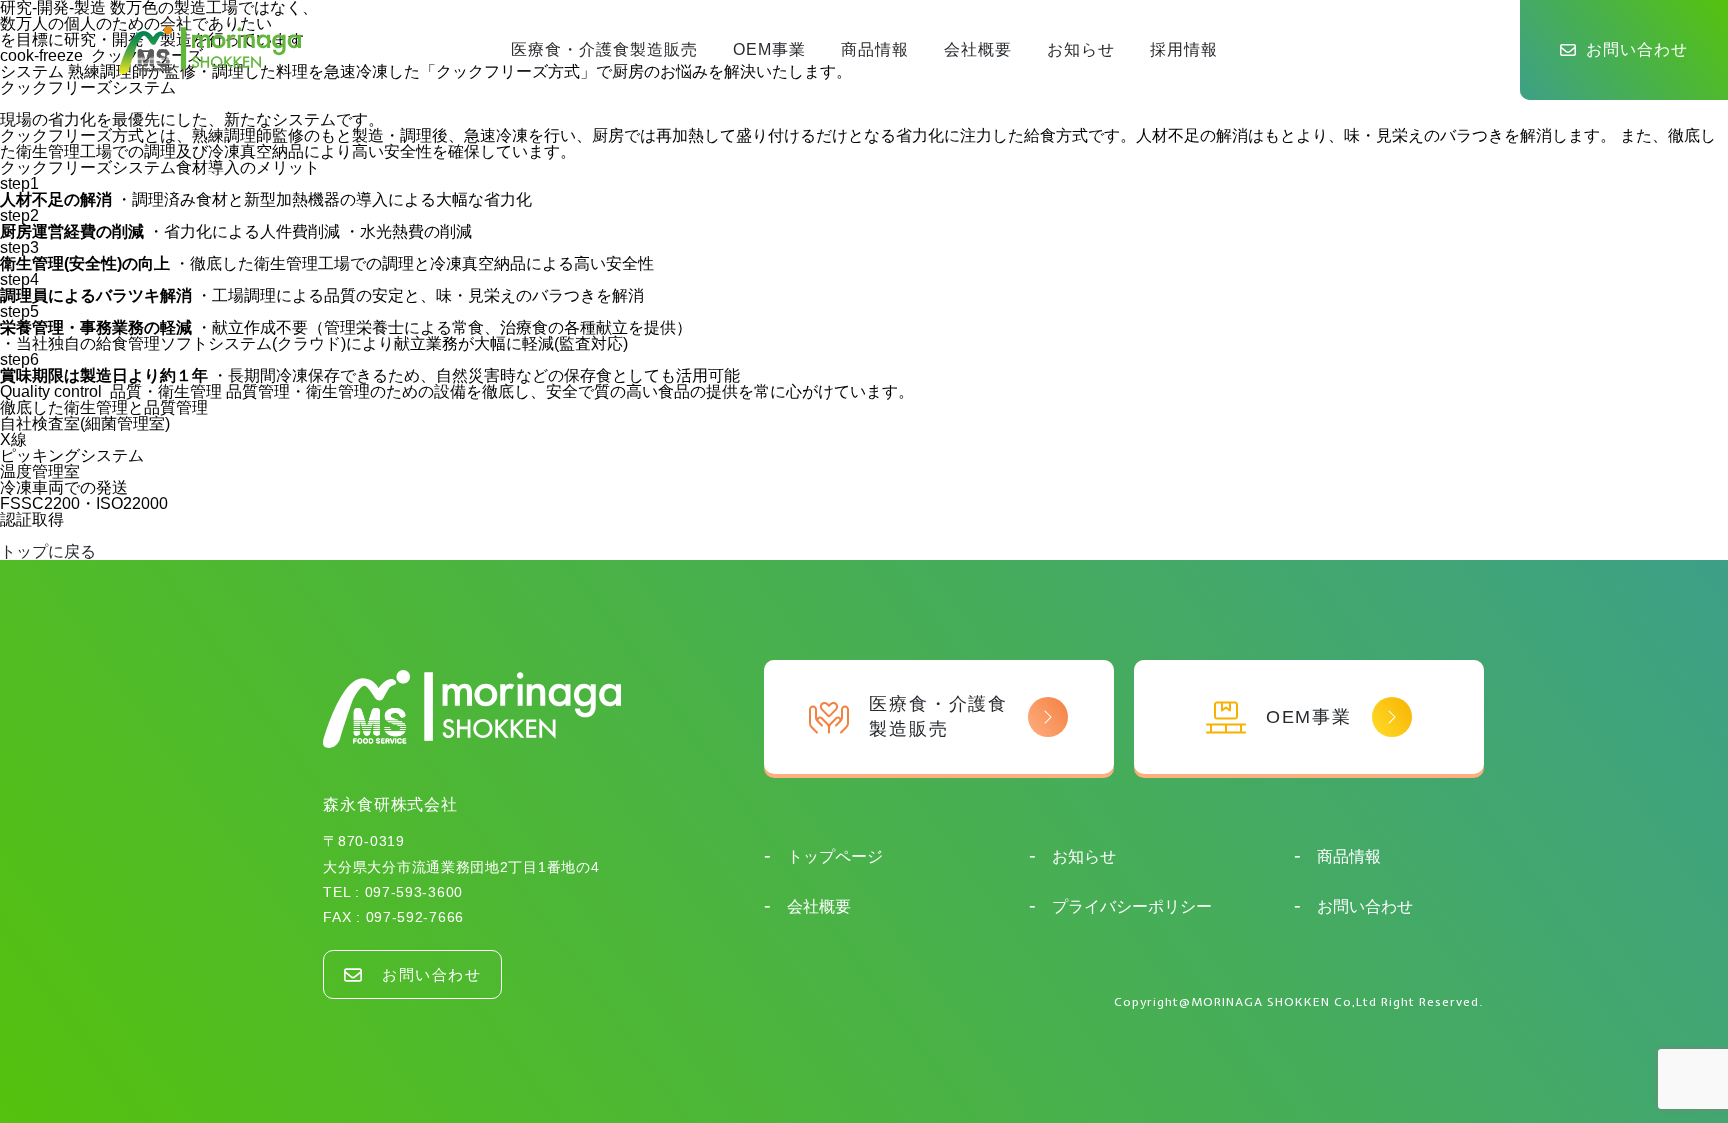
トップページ (833, 856)
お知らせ (1081, 49)
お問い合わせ (1637, 49)
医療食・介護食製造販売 (604, 49)
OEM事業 (769, 49)
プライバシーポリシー (1130, 906)
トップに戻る (48, 551)
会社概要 (978, 49)
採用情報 (1184, 49)
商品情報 (875, 49)
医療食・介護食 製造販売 (938, 716)
